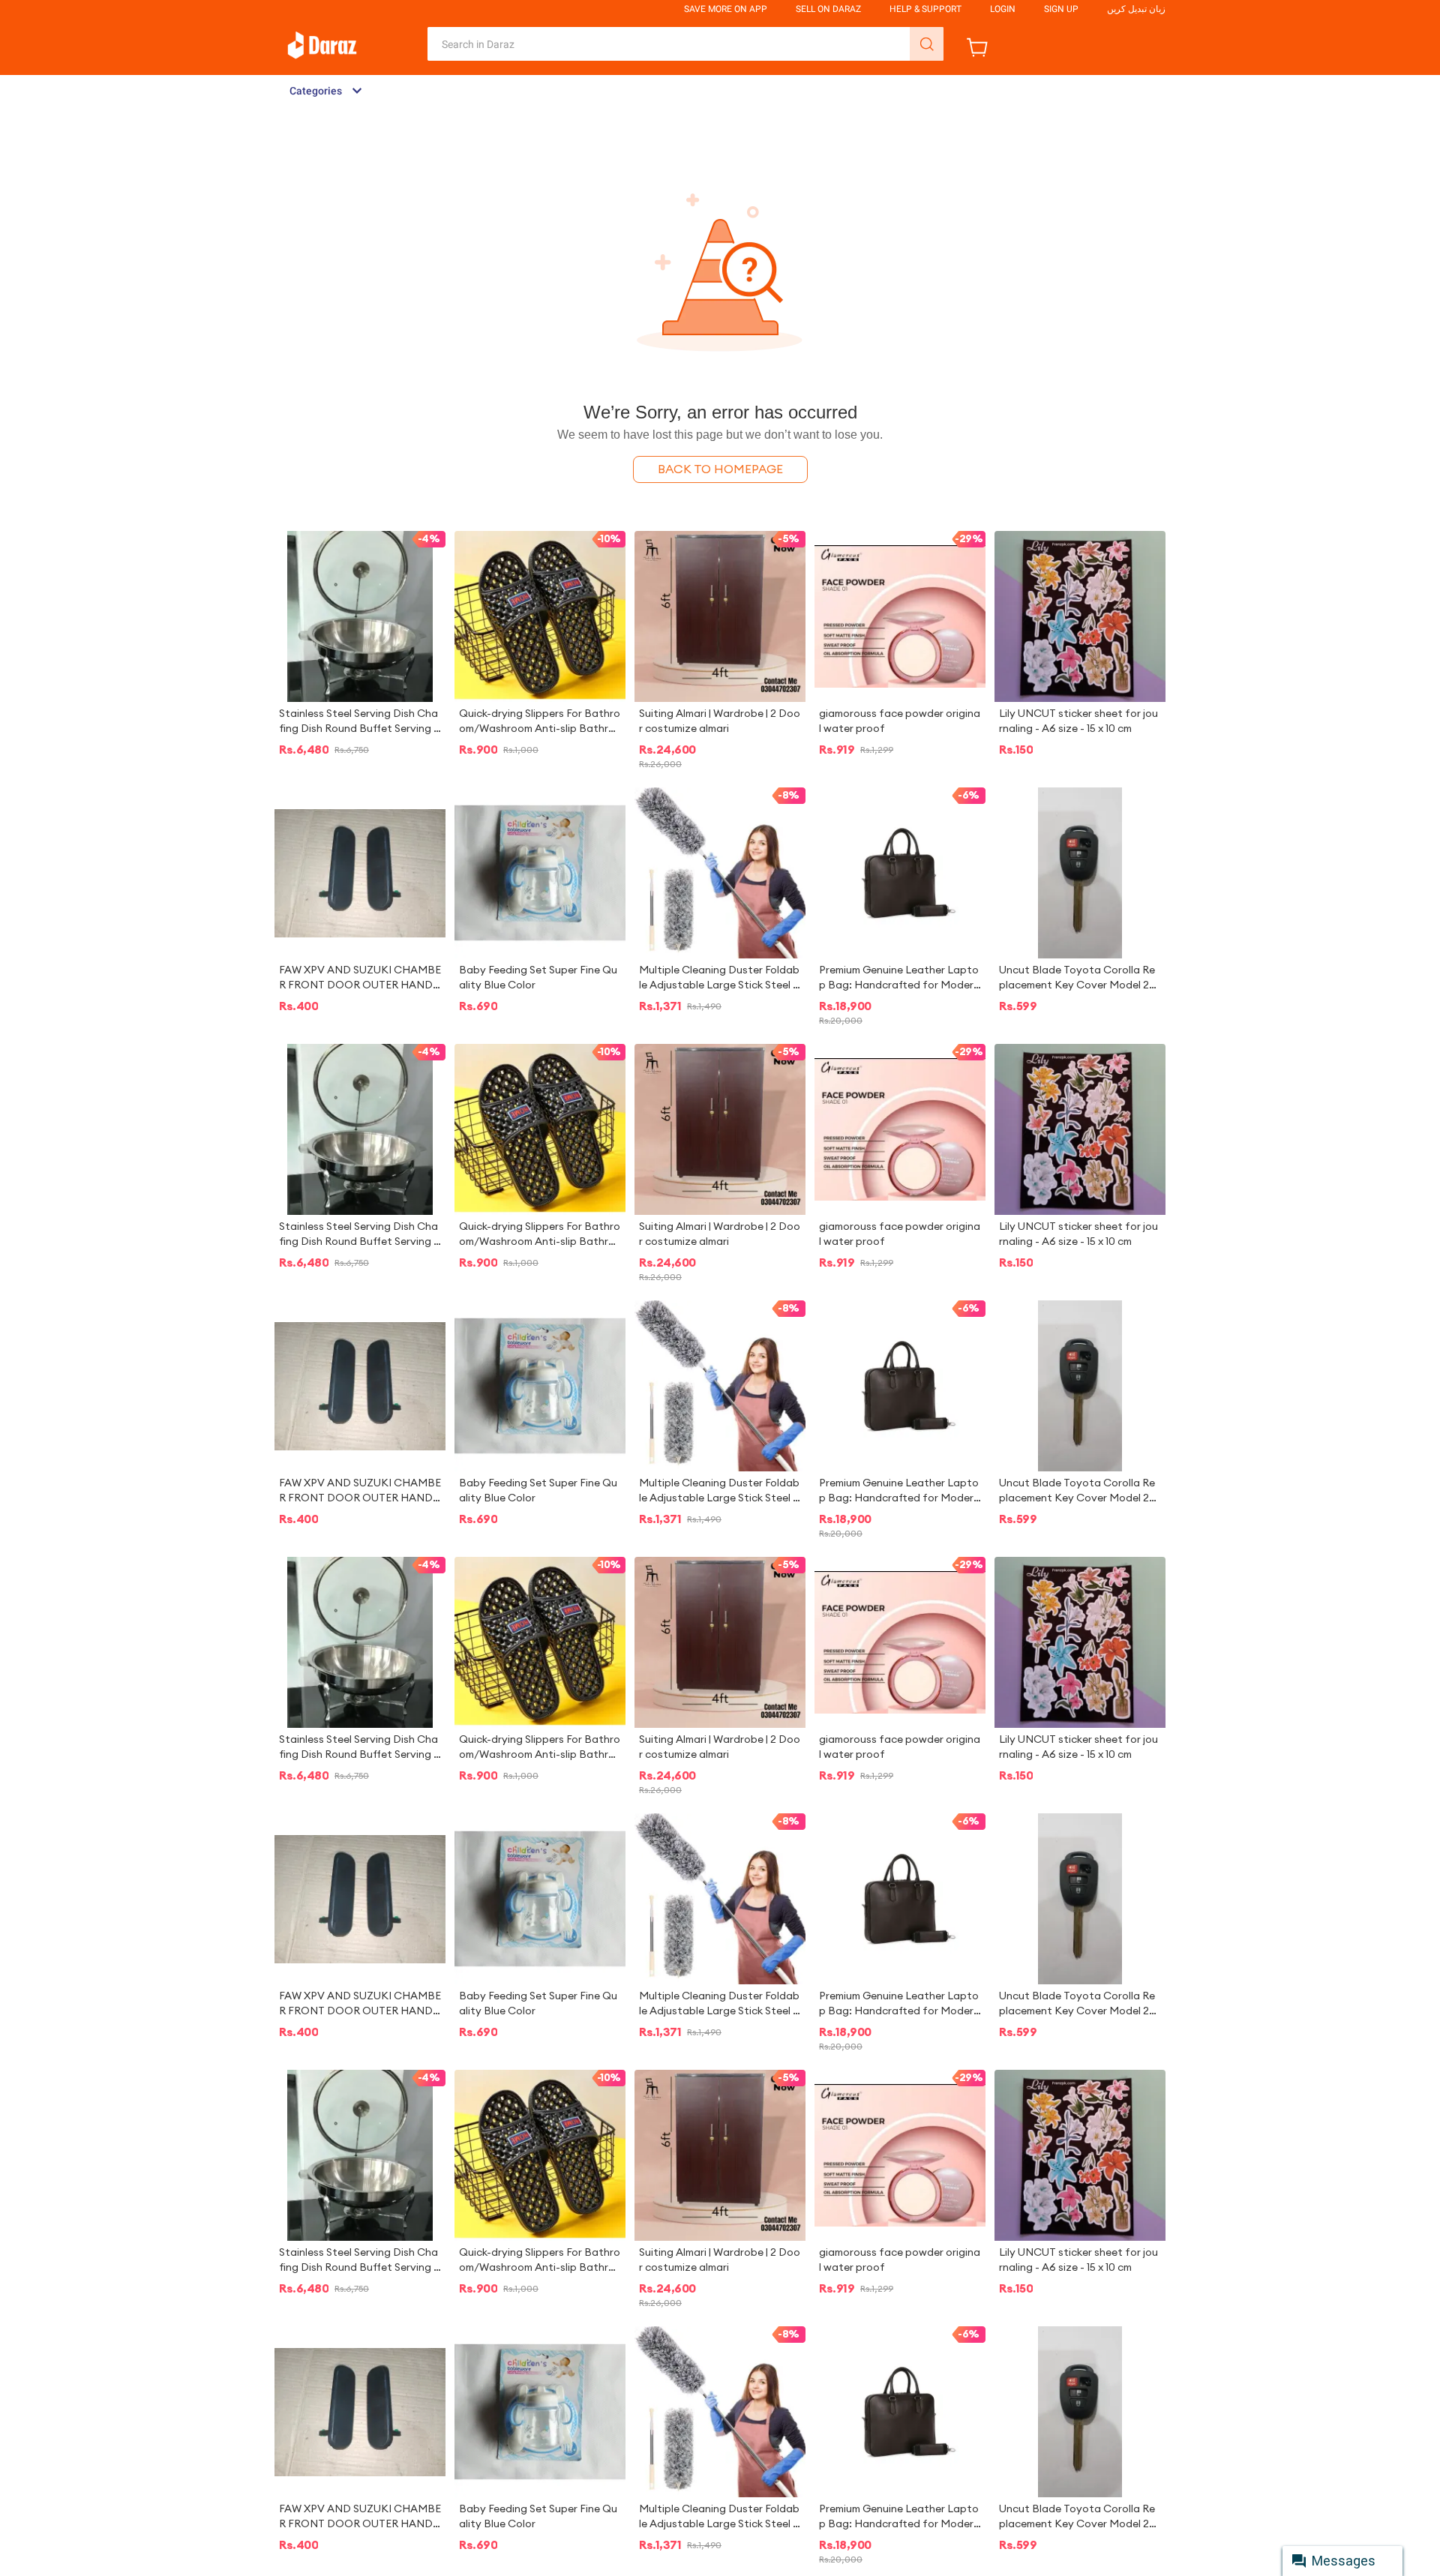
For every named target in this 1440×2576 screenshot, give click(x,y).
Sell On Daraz (828, 9)
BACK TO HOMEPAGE (720, 469)
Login (1003, 9)
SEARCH (927, 44)
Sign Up (1061, 9)
